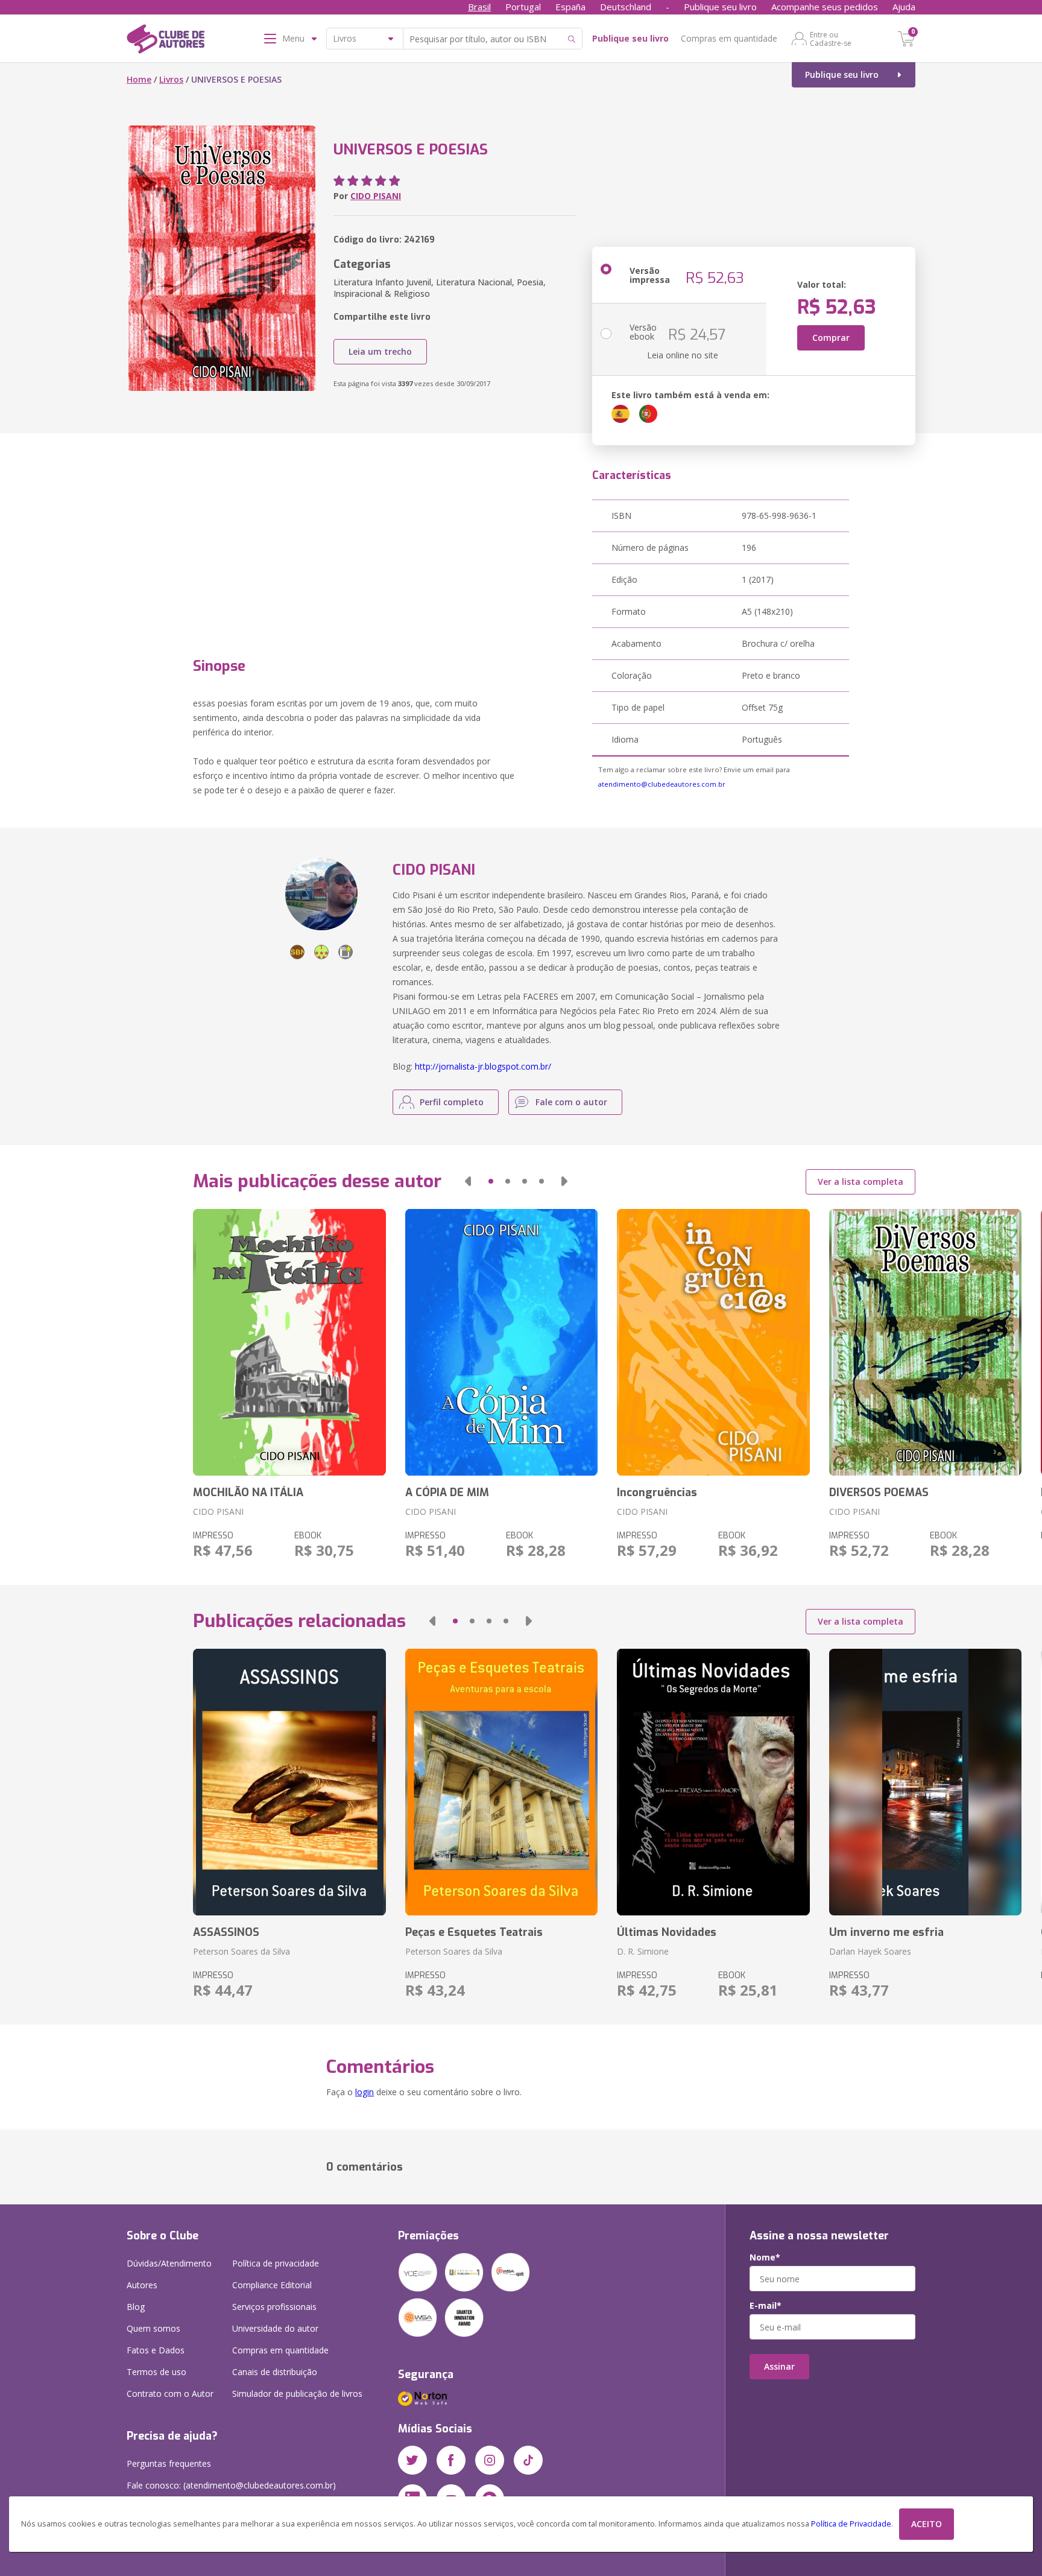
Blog (136, 2307)
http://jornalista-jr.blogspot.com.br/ (483, 1066)
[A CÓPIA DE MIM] (501, 1342)
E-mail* (766, 2306)
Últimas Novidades (667, 1932)
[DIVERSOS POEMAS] (925, 1342)
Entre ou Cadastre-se (831, 39)
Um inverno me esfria (886, 1932)
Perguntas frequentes (169, 2463)
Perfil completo (452, 1102)
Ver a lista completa (860, 1182)
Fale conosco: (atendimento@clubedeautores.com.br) (231, 2485)
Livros (171, 79)
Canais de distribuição (275, 2372)
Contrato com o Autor (170, 2394)
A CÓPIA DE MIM (447, 1493)
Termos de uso (156, 2372)
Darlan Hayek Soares (870, 1951)
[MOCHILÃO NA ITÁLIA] (289, 1342)
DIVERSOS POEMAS (879, 1493)
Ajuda (904, 7)
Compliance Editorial (272, 2285)
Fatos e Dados (156, 2350)
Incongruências (657, 1493)
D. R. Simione (643, 1951)
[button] (468, 1181)
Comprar (831, 338)
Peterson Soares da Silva (242, 1951)
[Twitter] (412, 2460)
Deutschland (626, 7)
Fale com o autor (571, 1102)
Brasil (479, 7)
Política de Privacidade (851, 2524)
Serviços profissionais (274, 2307)
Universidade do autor (275, 2328)
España (570, 7)
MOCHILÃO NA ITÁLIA (248, 1493)
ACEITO (927, 2524)
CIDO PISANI (376, 196)
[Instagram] (490, 2460)
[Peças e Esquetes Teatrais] (501, 1782)
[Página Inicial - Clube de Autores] (166, 41)
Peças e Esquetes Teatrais (474, 1932)
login (365, 2092)
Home (139, 79)
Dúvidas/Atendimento (169, 2263)
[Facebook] (451, 2460)
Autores (142, 2285)
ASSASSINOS (226, 1932)
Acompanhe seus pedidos (825, 7)
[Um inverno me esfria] (925, 1782)
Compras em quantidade (729, 38)
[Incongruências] (713, 1342)
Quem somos (153, 2328)
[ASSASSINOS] (289, 1782)
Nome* (765, 2257)
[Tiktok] (528, 2460)
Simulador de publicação (297, 2394)
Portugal (523, 7)
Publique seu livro (720, 7)
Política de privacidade (276, 2263)
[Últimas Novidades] (713, 1782)
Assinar (779, 2366)
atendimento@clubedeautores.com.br (662, 784)
